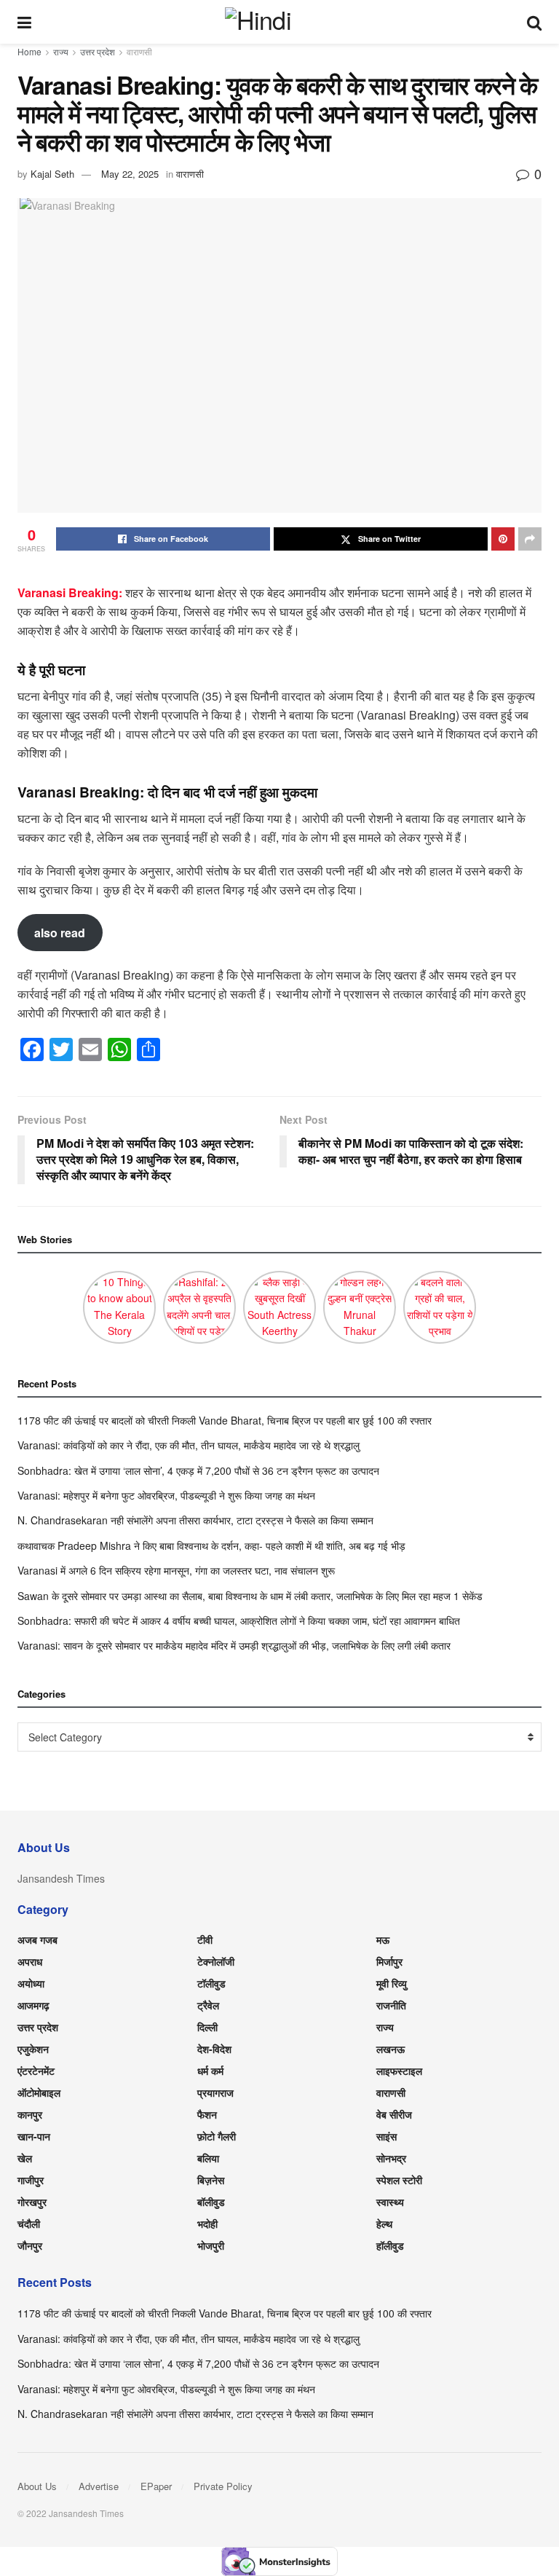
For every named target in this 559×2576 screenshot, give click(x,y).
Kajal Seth (52, 174)
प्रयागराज (215, 2092)
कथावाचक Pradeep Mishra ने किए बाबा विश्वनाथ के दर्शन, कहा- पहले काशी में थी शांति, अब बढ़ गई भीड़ (211, 1545)
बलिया (208, 2158)
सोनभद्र (391, 2158)
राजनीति (391, 2005)
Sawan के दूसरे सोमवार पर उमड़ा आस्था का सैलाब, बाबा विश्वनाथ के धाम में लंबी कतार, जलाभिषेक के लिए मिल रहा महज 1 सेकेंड (250, 1596)
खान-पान (34, 2136)
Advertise (99, 2486)
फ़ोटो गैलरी (217, 2136)
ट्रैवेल (208, 2005)
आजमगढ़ (33, 2005)
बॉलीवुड (211, 2202)
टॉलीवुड (211, 1983)
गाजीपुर (31, 2180)
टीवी (205, 1939)
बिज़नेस (211, 2180)
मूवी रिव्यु (392, 1983)
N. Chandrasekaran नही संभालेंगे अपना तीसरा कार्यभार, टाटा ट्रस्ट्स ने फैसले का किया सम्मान (195, 1520)
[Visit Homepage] (279, 22)
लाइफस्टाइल (399, 2071)
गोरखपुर (32, 2202)
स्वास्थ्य (390, 2202)
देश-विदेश (214, 2049)
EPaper (156, 2486)
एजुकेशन (33, 2049)
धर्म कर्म (210, 2071)
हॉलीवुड (390, 2245)
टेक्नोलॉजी (216, 1961)
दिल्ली (207, 2027)
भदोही (207, 2224)
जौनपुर (30, 2245)
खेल (25, 2158)
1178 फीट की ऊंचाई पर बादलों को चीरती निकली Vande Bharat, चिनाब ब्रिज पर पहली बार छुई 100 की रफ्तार (225, 1420)
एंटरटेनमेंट (36, 2071)
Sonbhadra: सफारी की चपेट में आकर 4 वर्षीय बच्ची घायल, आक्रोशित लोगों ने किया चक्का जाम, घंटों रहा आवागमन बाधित (239, 1620)
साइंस (386, 2136)
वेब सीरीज (394, 2114)
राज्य (61, 51)
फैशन (207, 2114)
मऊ (383, 1939)
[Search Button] (534, 22)
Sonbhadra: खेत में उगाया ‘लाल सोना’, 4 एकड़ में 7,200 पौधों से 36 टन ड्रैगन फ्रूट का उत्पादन (198, 1470)
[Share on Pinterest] (503, 539)
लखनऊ (390, 2049)
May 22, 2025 (130, 174)
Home (29, 51)
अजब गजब (37, 1939)
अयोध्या (31, 1983)
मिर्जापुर (389, 1961)
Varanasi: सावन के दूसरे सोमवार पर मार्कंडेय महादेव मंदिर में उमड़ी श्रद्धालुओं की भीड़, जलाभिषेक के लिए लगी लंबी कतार (234, 1645)
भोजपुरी (211, 2245)
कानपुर (30, 2114)
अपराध (30, 1961)
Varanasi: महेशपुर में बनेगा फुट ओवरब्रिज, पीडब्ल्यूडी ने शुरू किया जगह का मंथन (166, 1495)
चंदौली (29, 2224)
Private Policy (223, 2486)
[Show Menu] (24, 22)
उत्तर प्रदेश (98, 51)
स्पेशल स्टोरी (399, 2180)
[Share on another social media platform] (530, 539)
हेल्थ (384, 2224)
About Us (37, 2486)
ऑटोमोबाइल (39, 2092)
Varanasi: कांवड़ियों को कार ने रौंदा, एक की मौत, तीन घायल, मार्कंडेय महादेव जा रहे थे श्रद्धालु (189, 1445)
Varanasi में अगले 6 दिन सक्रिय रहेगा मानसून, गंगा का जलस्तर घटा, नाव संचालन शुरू (176, 1570)
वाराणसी (139, 51)
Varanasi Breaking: (71, 592)
